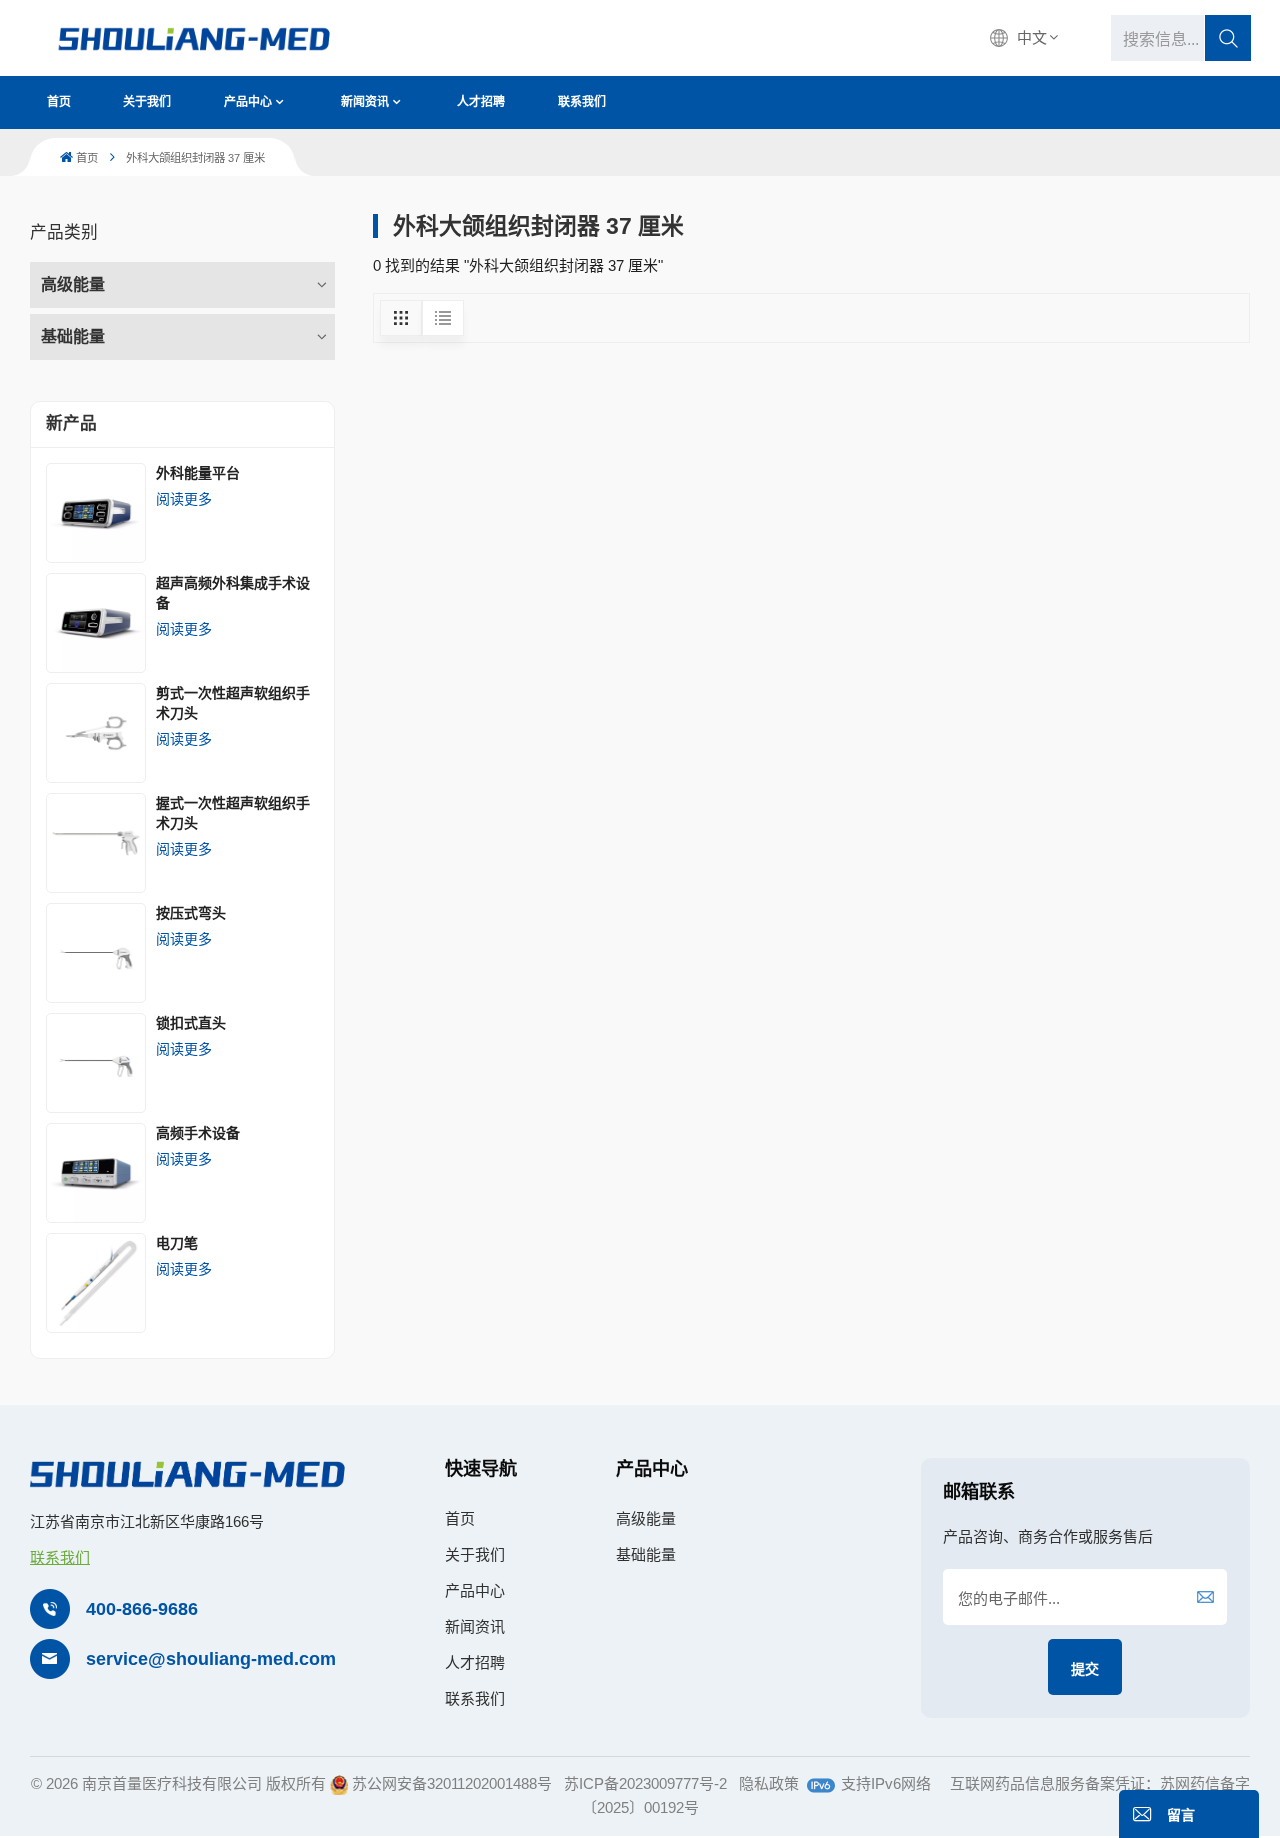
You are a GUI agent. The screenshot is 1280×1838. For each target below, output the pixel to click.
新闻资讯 (365, 102)
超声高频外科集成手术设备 (233, 593)
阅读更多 (184, 499)
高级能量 (73, 284)
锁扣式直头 (191, 1023)
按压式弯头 (191, 913)
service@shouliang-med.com (211, 1659)
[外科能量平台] (96, 513)
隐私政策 (769, 1783)
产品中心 (248, 102)
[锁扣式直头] (96, 1063)
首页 (59, 102)
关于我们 (147, 102)
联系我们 (582, 102)
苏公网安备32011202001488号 (452, 1783)
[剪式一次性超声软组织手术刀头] (96, 733)
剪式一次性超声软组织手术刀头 (233, 703)
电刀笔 (177, 1243)
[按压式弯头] (96, 953)
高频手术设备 (198, 1133)
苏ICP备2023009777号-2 (645, 1783)
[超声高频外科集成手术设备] (96, 623)
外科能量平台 (198, 473)
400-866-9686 (142, 1609)
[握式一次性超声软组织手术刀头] (96, 843)
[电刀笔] (96, 1283)
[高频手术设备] (96, 1173)
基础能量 (73, 336)
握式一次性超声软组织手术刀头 (233, 813)
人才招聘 (481, 102)
